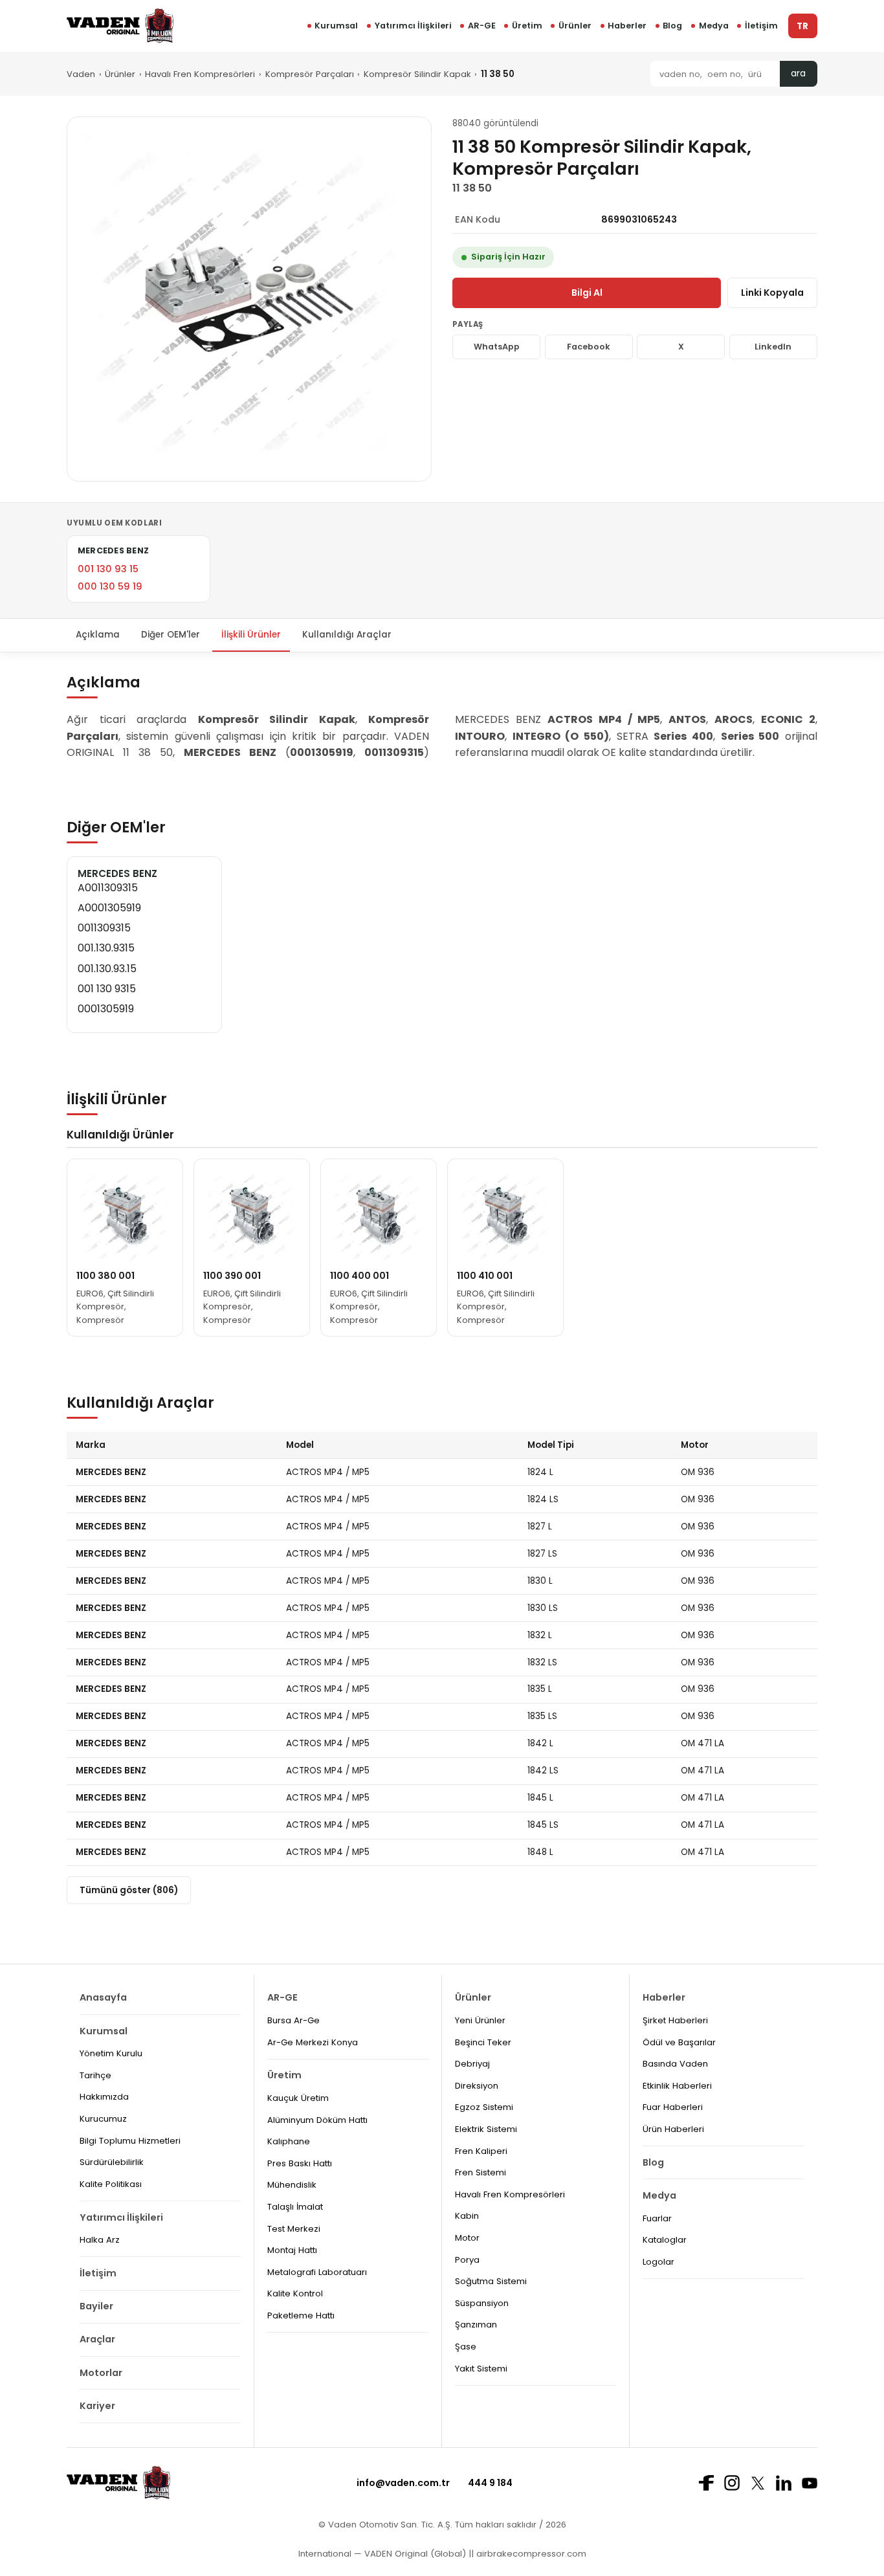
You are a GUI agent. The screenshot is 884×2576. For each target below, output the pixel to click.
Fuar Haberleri (673, 2107)
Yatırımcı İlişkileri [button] (413, 26)
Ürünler (575, 26)
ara (798, 73)
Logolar (658, 2262)
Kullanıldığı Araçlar (347, 635)
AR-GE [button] (482, 26)
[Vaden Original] (120, 26)
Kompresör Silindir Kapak (417, 74)
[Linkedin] (784, 2483)
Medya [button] (714, 26)
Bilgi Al (587, 293)
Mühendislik (292, 2185)
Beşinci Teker (483, 2042)
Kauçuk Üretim (298, 2098)
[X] (758, 2483)
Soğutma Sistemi (491, 2281)
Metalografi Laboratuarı (317, 2272)
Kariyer (97, 2406)
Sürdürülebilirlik (112, 2162)
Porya (467, 2260)
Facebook (589, 347)
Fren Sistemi (481, 2172)
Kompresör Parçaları (310, 74)
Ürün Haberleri (673, 2129)
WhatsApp (497, 347)
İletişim (761, 26)
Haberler (627, 26)
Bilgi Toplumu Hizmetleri (130, 2141)
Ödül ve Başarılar (679, 2042)
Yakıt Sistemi (481, 2369)
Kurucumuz (103, 2119)
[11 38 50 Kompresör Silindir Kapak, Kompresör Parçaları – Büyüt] (249, 299)
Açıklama (98, 635)
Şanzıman (476, 2325)
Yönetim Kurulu (111, 2053)
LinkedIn (773, 347)
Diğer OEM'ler (171, 635)
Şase (466, 2347)
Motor (467, 2238)
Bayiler (96, 2306)
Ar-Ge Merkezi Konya (313, 2042)
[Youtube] (810, 2483)
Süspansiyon (482, 2303)
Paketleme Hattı (301, 2315)
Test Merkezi (294, 2229)
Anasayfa (103, 1997)
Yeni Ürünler (480, 2020)
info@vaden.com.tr (403, 2483)
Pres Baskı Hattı (300, 2163)
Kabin (467, 2216)
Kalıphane (289, 2141)
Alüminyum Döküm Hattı (317, 2120)
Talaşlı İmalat (295, 2207)
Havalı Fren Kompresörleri (200, 74)
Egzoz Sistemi (484, 2107)
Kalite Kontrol (295, 2293)
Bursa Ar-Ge (293, 2020)
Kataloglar (665, 2240)
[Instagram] (732, 2483)
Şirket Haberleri (675, 2020)
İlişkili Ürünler (251, 635)
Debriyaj (472, 2064)
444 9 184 (490, 2483)
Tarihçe (95, 2075)
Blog (672, 26)
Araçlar (97, 2339)
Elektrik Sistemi (486, 2129)
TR (802, 26)
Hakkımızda (104, 2097)
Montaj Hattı (292, 2250)
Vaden (81, 74)
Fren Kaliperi (481, 2151)
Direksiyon (477, 2086)
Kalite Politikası (111, 2184)
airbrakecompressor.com (530, 2554)
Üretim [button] (527, 26)
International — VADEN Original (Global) (382, 2554)
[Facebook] (706, 2483)
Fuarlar (657, 2218)
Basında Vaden (675, 2064)
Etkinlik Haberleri (677, 2086)
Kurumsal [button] (336, 26)
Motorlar (101, 2373)
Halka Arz (100, 2240)
